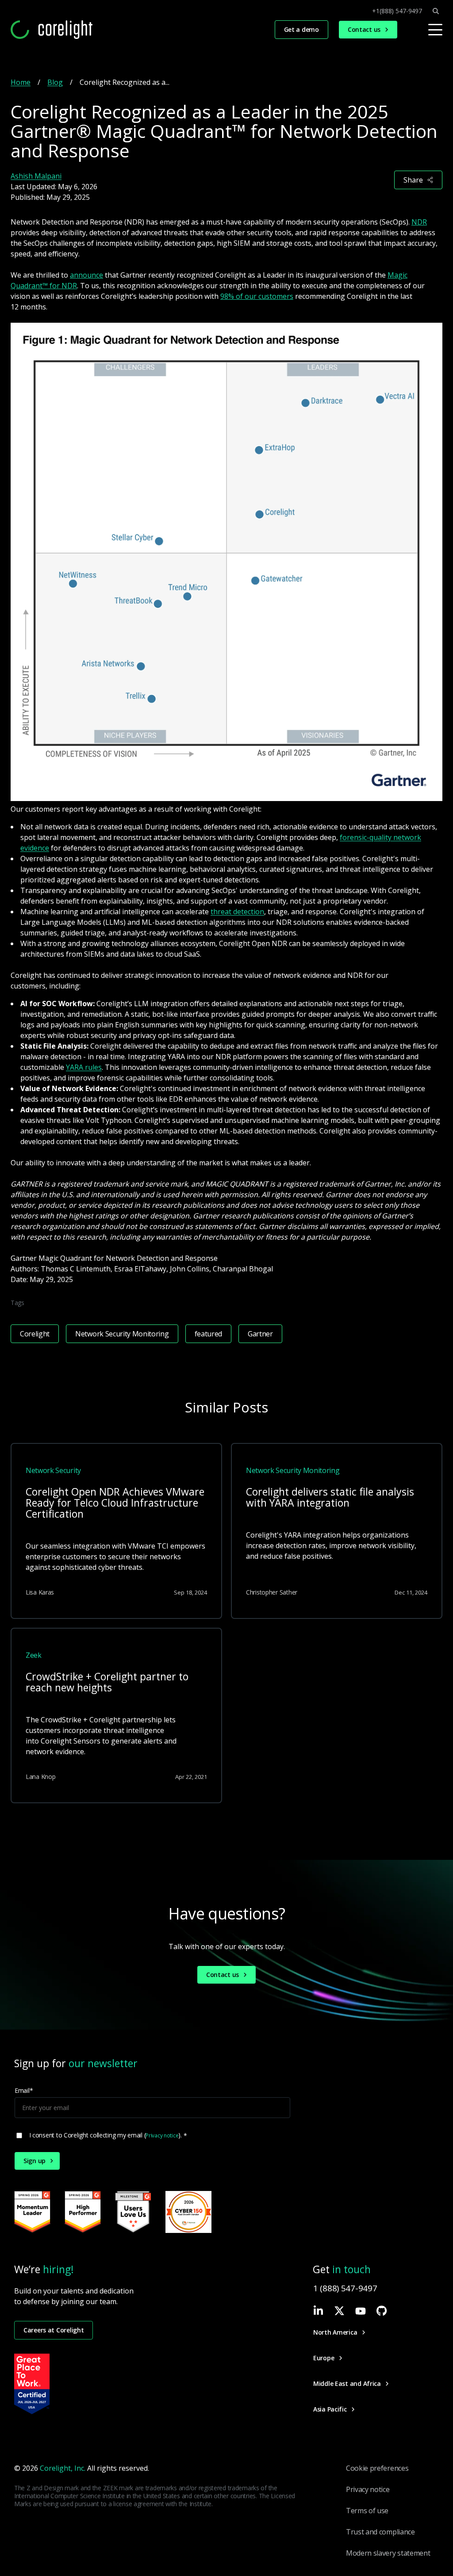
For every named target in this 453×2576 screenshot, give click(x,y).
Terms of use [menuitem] (367, 2511)
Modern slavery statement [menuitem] (388, 2553)
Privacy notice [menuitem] (368, 2489)
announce (86, 275)
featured (208, 1334)
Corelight (35, 1334)
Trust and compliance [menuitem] (380, 2532)
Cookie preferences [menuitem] (377, 2468)
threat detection (237, 912)
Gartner (260, 1334)
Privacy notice (162, 2135)
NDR (419, 222)
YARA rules (84, 1067)
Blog (55, 82)
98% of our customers (257, 296)
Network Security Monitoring (122, 1334)
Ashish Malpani (36, 176)
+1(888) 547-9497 (397, 11)
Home (21, 82)
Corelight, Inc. (63, 2468)
